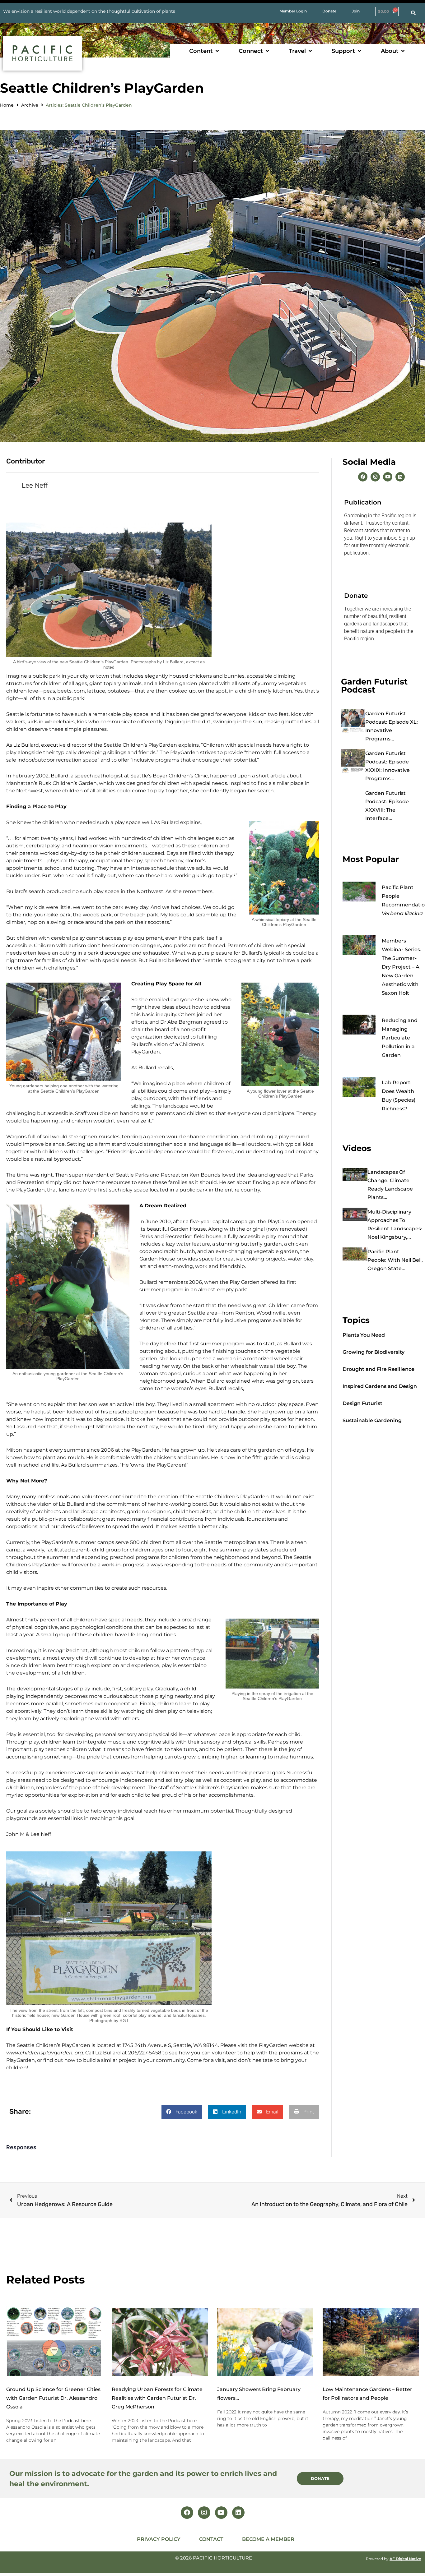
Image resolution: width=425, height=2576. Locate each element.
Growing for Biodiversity (374, 1352)
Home (7, 105)
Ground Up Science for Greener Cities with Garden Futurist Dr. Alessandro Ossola (53, 2398)
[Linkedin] (400, 477)
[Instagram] (375, 477)
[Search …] (413, 13)
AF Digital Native (405, 2559)
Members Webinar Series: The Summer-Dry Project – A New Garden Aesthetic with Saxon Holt (402, 967)
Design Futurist (362, 1403)
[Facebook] (363, 477)
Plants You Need (364, 1335)
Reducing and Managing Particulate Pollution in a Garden (400, 1038)
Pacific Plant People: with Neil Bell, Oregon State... (395, 1260)
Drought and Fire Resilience (378, 1369)
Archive (30, 105)
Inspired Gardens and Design (380, 1386)
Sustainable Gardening (372, 1420)
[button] (205, 51)
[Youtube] (388, 477)
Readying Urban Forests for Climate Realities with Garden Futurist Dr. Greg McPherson (157, 2398)
